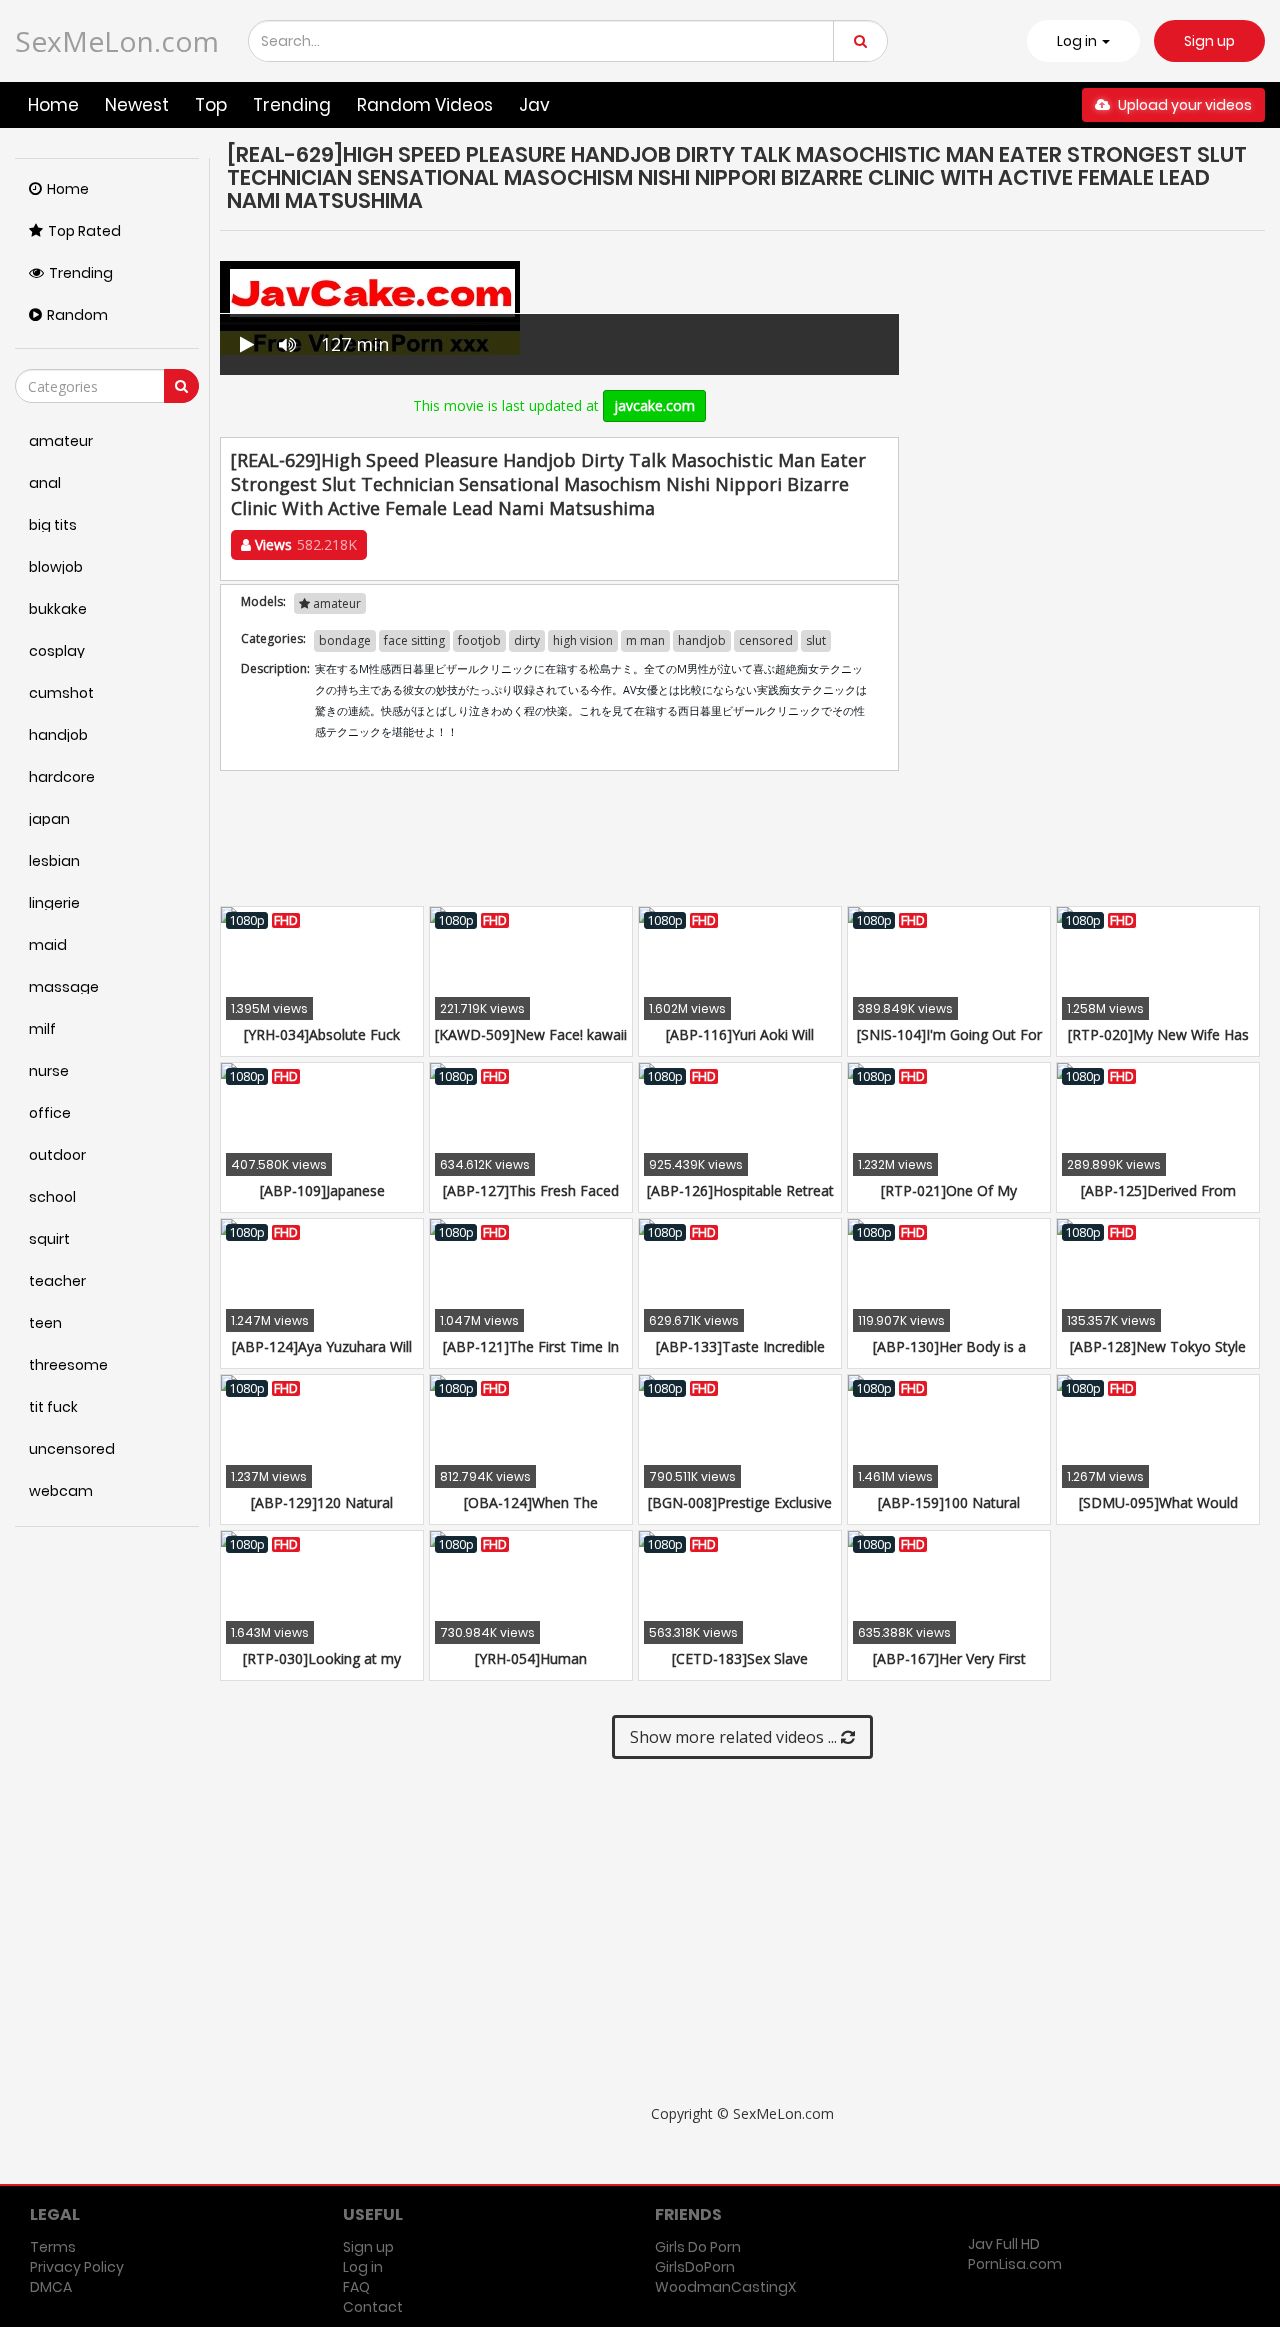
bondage (345, 640)
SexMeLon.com (117, 41)
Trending (292, 105)
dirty (527, 640)
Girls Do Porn (698, 2247)
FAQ (356, 2287)
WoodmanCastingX (725, 2287)
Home (53, 105)
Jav (534, 105)
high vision (583, 640)
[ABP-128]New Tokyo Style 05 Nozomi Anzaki (1158, 1356)
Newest (137, 105)
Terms (53, 2247)
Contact (373, 2307)
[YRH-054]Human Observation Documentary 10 (531, 1668)
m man (645, 640)
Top (211, 105)
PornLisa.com (1015, 2264)
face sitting (414, 640)
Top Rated (84, 231)
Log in (363, 2267)
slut (816, 640)
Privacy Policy (77, 2267)
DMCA (51, 2287)
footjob (479, 640)
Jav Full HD (1004, 2244)
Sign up (1209, 41)
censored (766, 640)
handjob (702, 640)
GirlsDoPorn (695, 2267)
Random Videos (425, 105)
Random (77, 315)
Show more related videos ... (735, 1737)
